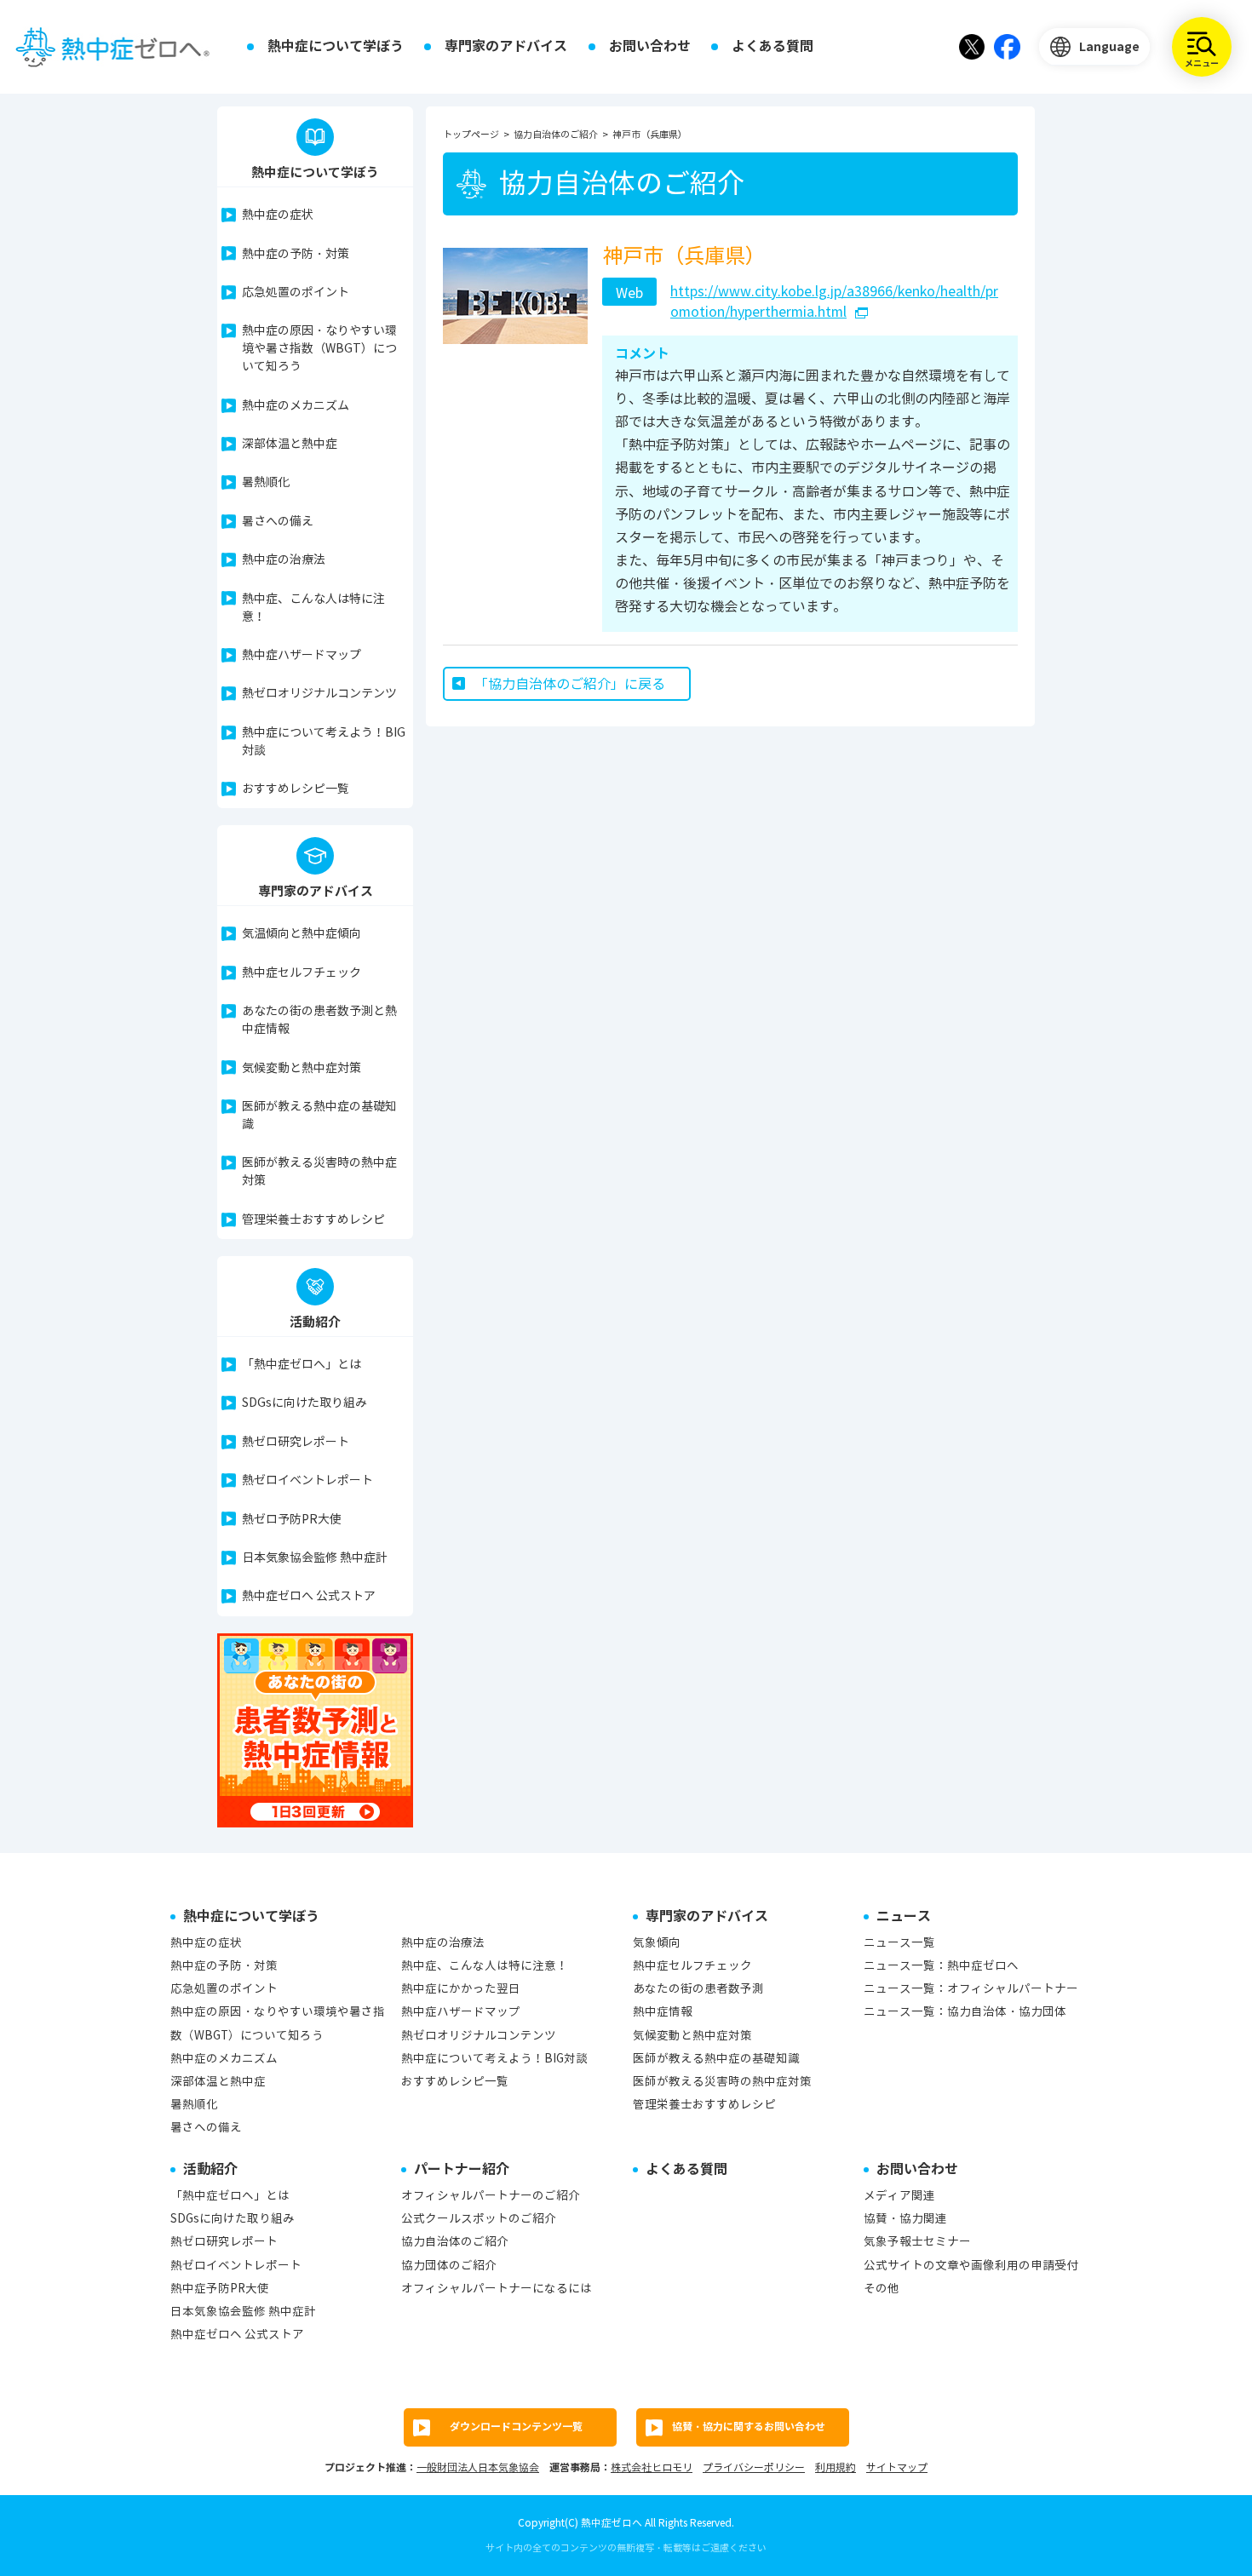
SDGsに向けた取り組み (304, 1403)
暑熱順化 (266, 482)
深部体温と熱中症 (290, 444)
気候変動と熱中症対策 (302, 1068)
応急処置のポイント (296, 293)
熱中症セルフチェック (302, 973)
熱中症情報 (663, 2012)
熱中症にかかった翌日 (461, 1989)
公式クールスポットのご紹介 (479, 2219)
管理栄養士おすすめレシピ (313, 1220)
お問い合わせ (650, 46)
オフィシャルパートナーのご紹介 (491, 2196)
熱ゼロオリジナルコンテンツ (319, 694)
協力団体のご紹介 (449, 2266)
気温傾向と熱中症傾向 (302, 934)
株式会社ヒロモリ (652, 2467)
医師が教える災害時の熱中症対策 (319, 1172)
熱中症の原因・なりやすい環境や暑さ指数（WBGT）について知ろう (319, 349)
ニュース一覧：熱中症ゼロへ (941, 1966)
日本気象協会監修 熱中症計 (315, 1558)
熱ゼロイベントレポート (307, 1480)
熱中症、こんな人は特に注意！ (313, 608)
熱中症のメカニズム (296, 406)
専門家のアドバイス (506, 46)
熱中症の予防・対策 (296, 254)
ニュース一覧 (899, 1943)
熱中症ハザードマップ (302, 655)
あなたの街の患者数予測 (698, 1989)
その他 (882, 2289)
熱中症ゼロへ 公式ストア (309, 1596)
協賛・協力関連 (905, 2219)
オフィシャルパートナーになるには (497, 2289)
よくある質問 (772, 46)
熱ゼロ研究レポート (296, 1442)
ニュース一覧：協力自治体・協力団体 (965, 2012)
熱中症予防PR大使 (220, 2289)
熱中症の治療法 (284, 560)
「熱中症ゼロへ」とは (302, 1365)
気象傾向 (657, 1943)
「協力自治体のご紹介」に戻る (570, 684)
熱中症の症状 (278, 215)
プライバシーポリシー (754, 2467)
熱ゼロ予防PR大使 (292, 1520)
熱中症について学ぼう (336, 46)
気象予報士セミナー (917, 2242)
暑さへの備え (278, 522)
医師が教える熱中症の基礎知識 (319, 1116)
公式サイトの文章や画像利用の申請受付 (971, 2266)
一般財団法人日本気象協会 (478, 2467)
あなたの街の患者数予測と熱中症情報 (319, 1020)
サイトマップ (897, 2467)
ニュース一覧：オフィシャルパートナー (971, 1989)
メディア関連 (899, 2196)
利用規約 (836, 2467)
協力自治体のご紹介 (455, 2242)
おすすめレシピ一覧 (296, 789)
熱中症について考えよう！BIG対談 (324, 742)
